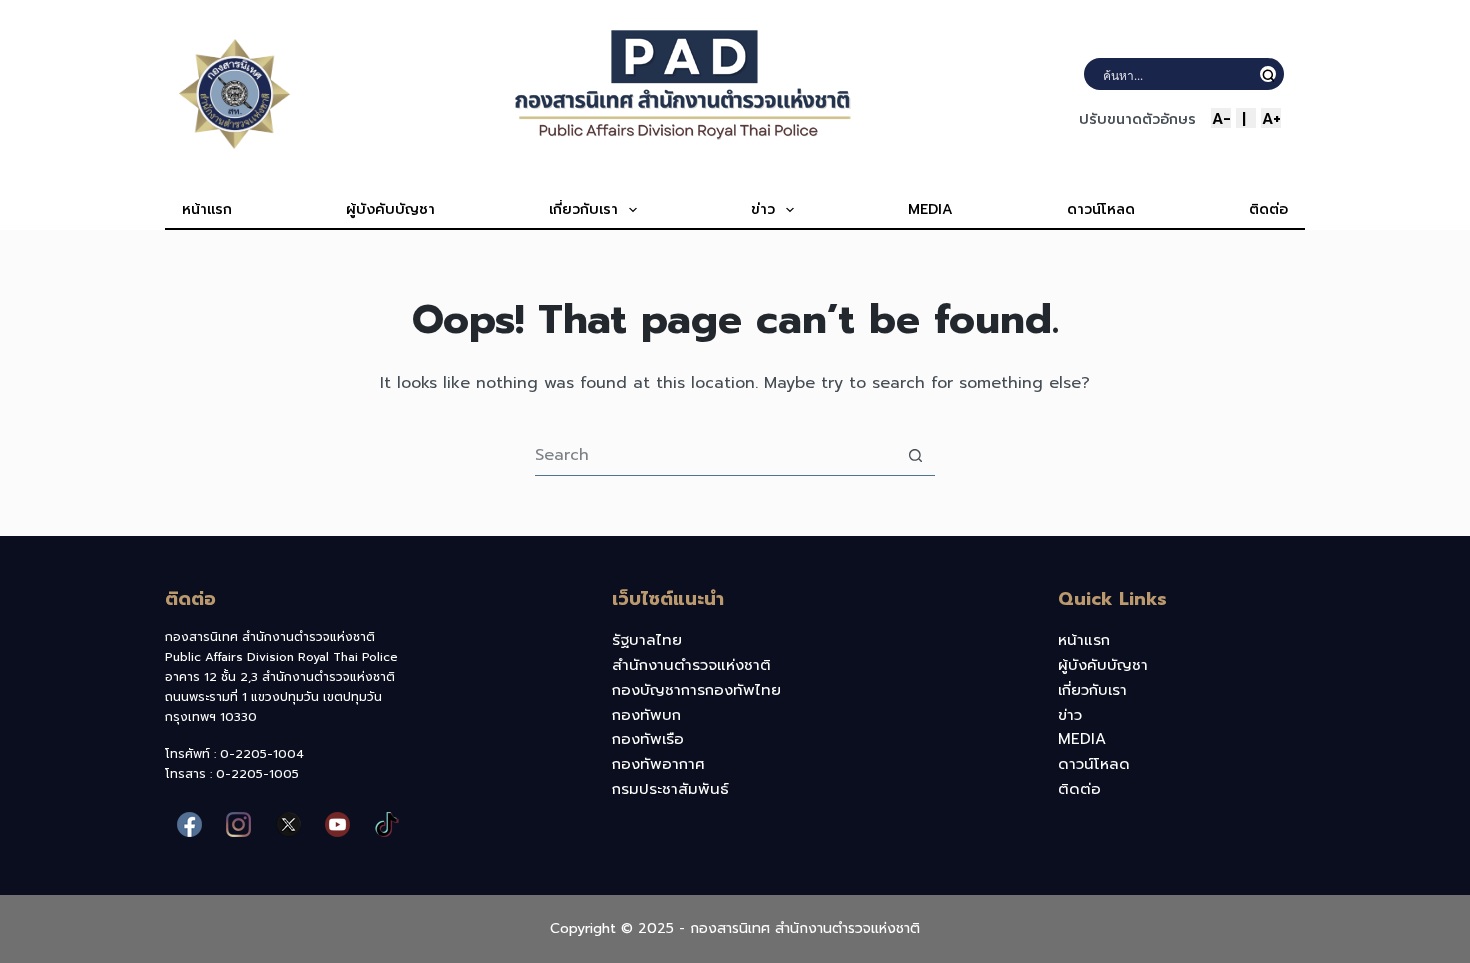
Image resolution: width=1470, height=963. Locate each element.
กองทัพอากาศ (658, 764)
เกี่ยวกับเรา (583, 209)
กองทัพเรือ (648, 739)
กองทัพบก (646, 715)
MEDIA (930, 209)
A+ (1271, 118)
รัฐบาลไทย (647, 640)
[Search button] (915, 455)
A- (1221, 118)
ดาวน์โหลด (1101, 209)
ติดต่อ (1268, 209)
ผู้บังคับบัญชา (390, 209)
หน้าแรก (207, 209)
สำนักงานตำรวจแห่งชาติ (691, 665)
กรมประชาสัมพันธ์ (670, 789)
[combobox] (715, 455)
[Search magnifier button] (1268, 74)
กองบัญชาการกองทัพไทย (696, 690)
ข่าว (763, 209)
